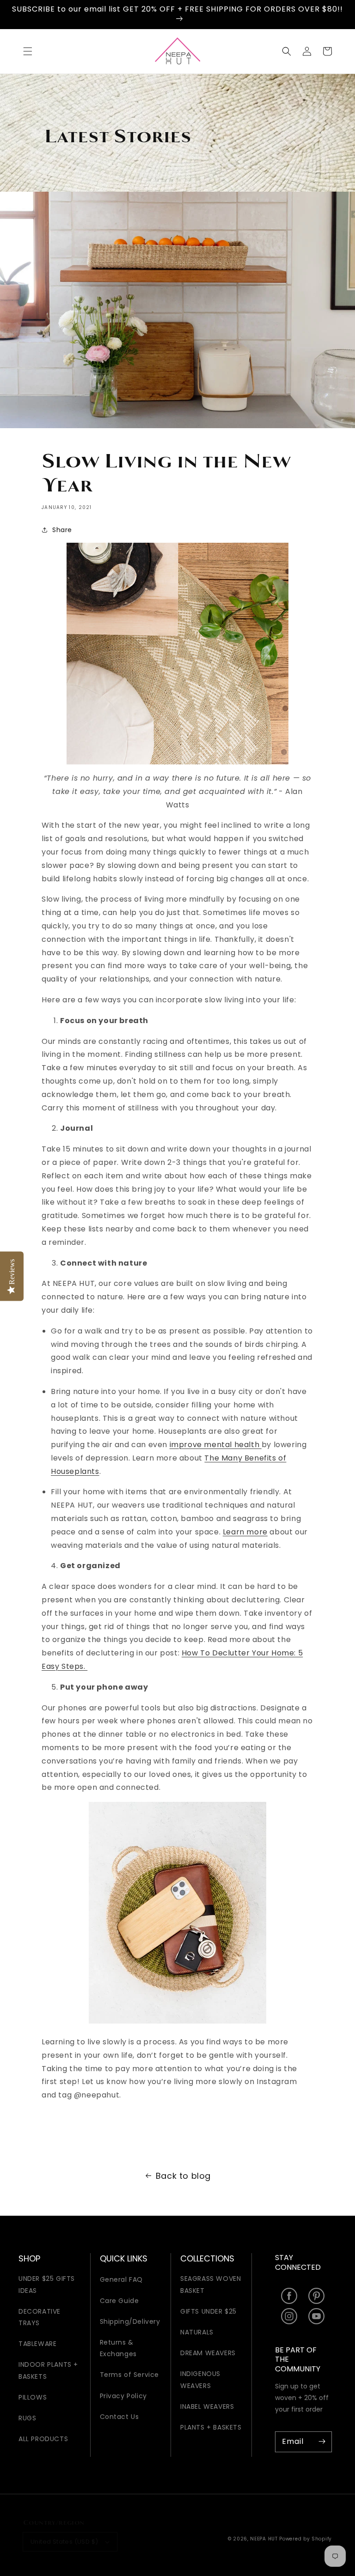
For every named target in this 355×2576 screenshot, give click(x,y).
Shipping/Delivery (130, 2321)
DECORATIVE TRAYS (40, 2317)
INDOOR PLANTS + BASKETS (48, 2370)
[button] (28, 51)
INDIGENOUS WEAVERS (200, 2379)
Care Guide (119, 2301)
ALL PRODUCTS (43, 2439)
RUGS (27, 2418)
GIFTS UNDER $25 (208, 2311)
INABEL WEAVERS (207, 2406)
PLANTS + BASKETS (211, 2427)
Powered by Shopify (306, 2539)
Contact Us (119, 2417)
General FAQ (122, 2279)
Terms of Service (130, 2375)
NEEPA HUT (264, 2539)
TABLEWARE (37, 2344)
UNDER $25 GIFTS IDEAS (47, 2284)
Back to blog (183, 2176)
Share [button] (62, 530)
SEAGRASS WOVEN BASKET (211, 2284)
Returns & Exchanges (118, 2348)
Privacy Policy (123, 2396)
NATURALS (197, 2332)
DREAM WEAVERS (208, 2353)
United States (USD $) (64, 2542)
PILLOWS (33, 2397)
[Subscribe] (322, 2442)
